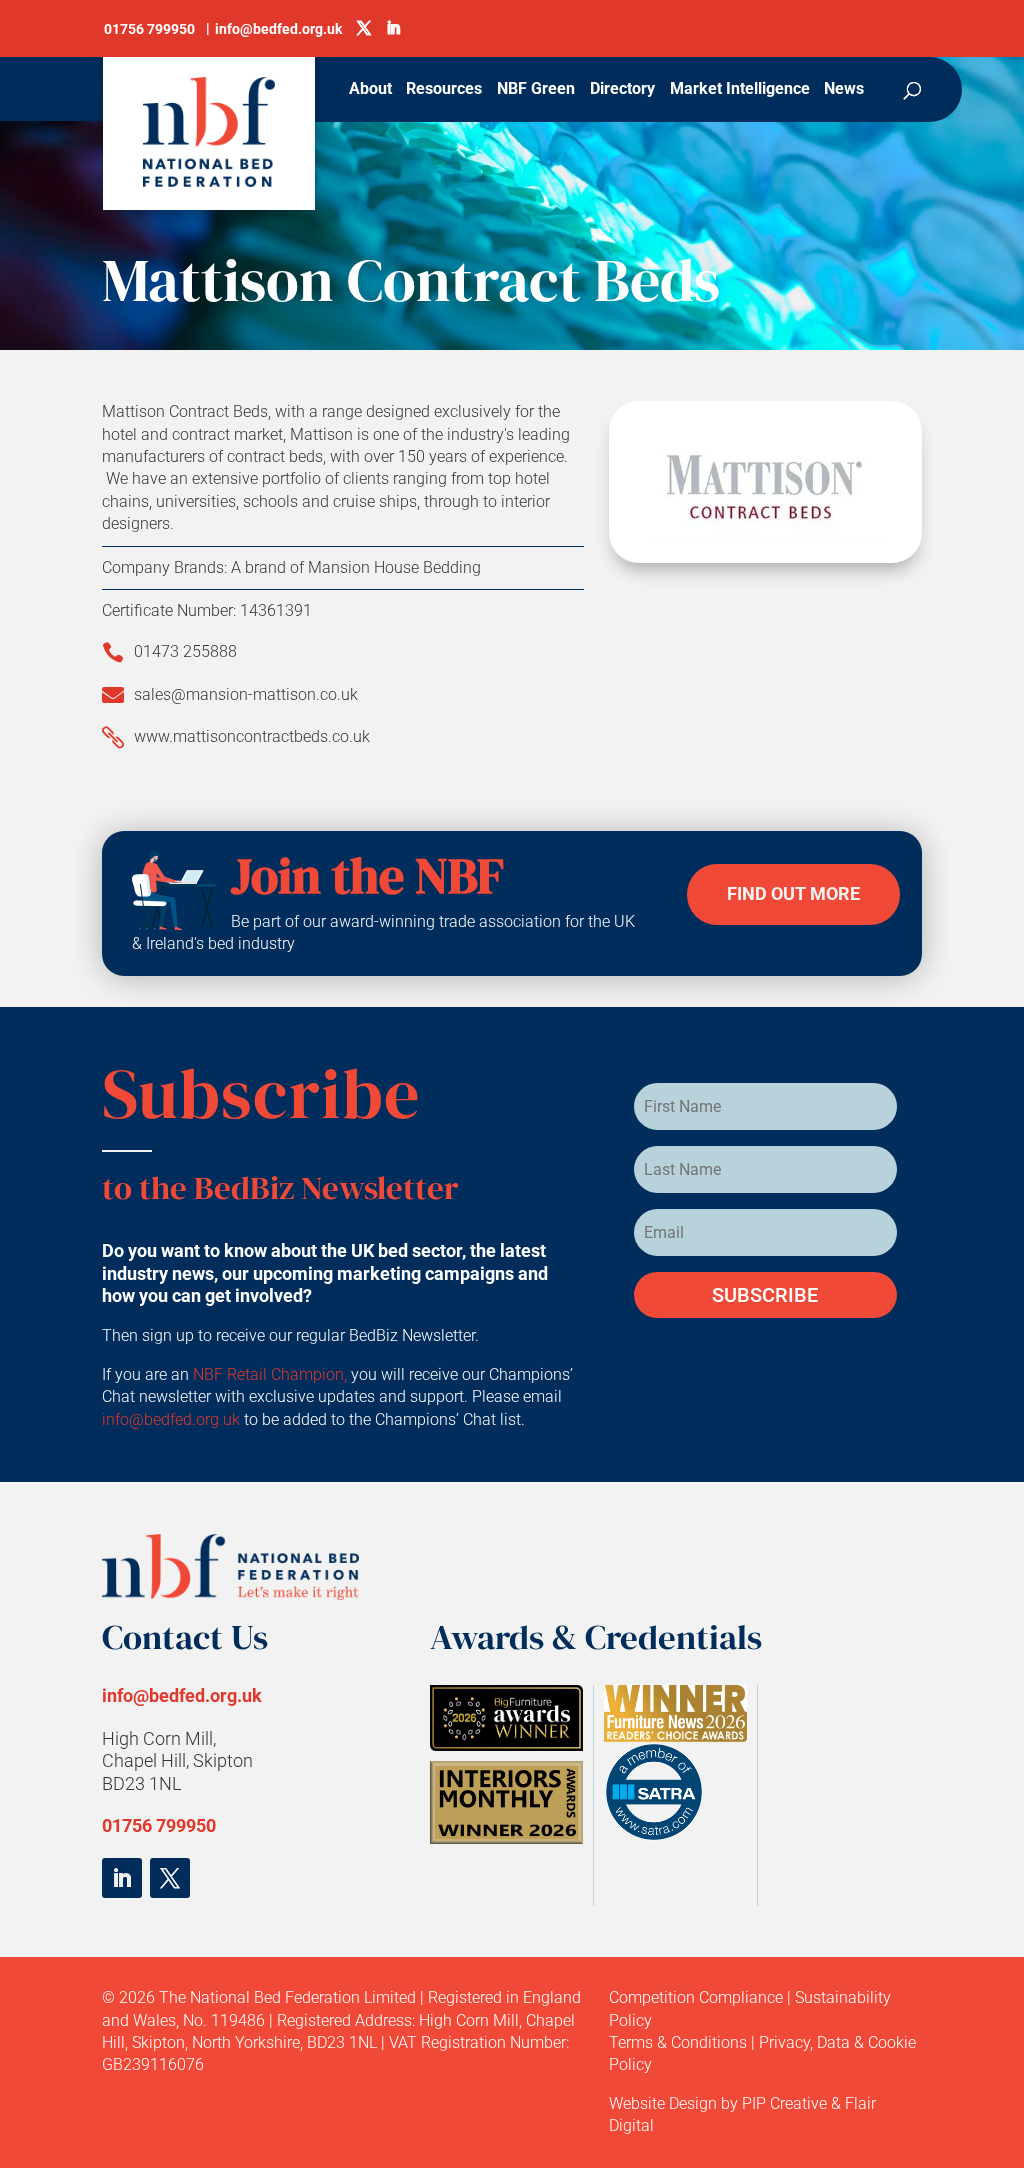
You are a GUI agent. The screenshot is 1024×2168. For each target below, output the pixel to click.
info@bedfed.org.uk (173, 1419)
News (844, 90)
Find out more (793, 893)
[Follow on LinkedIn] (122, 1878)
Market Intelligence (740, 90)
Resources (444, 90)
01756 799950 (159, 1825)
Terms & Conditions (678, 2042)
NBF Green (536, 90)
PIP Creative (784, 2103)
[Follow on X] (170, 1878)
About (370, 90)
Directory (622, 90)
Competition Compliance (696, 1997)
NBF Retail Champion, (270, 1374)
